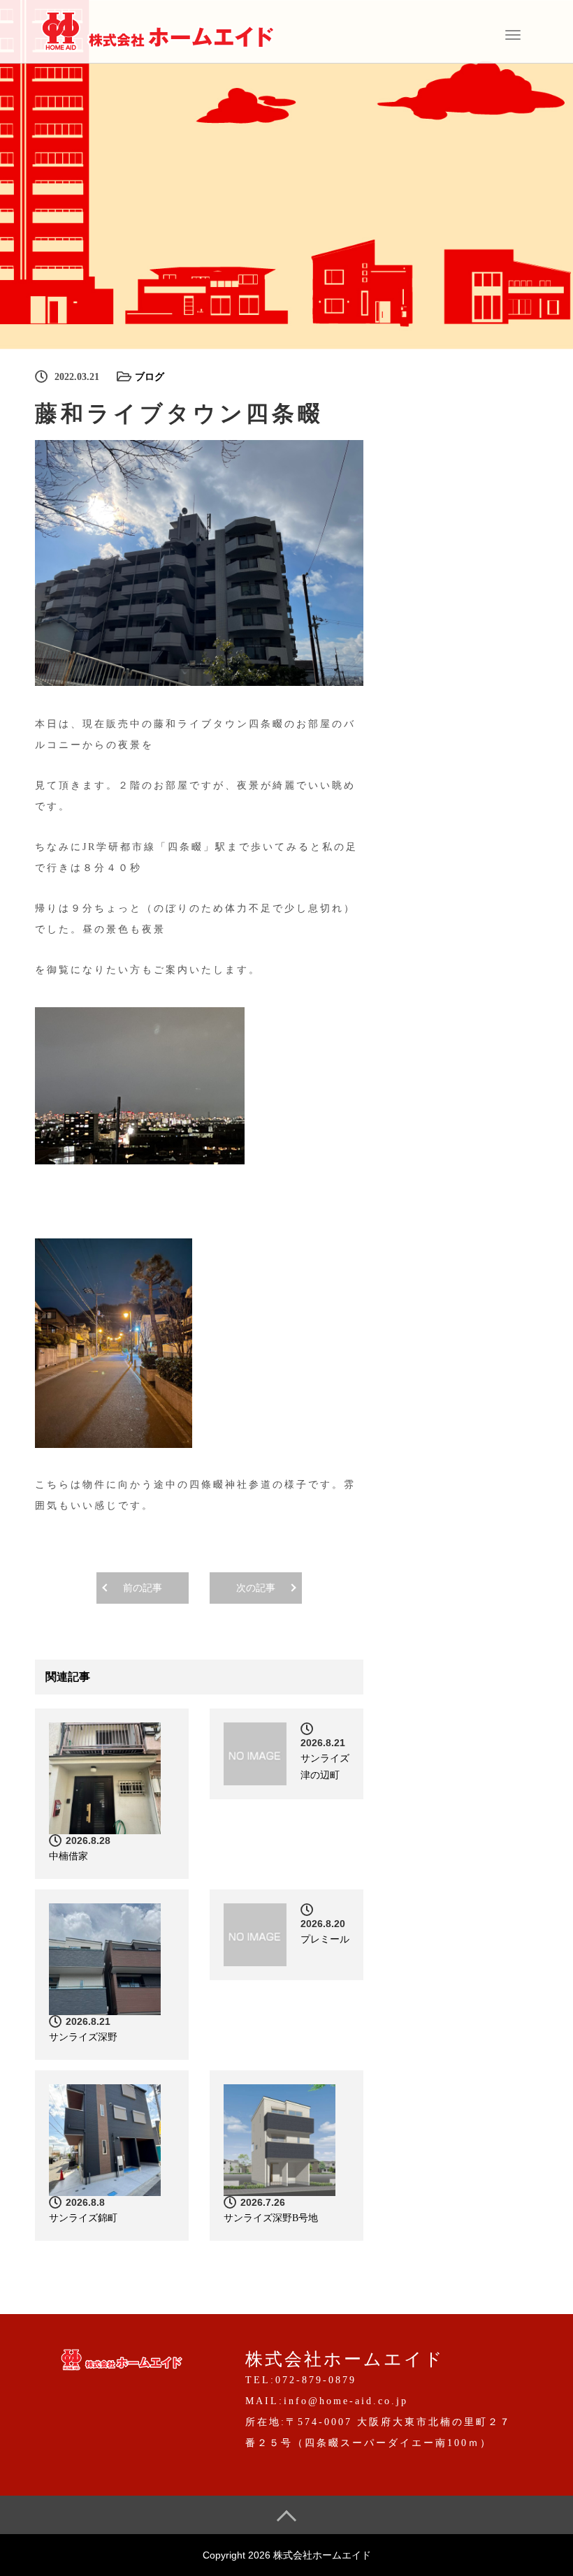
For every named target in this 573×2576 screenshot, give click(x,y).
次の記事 (256, 1588)
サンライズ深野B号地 (271, 2218)
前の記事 (143, 1588)
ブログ (150, 377)
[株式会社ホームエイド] (157, 30)
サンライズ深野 (83, 2037)
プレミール (325, 1939)
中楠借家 (68, 1856)
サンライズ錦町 (83, 2218)
